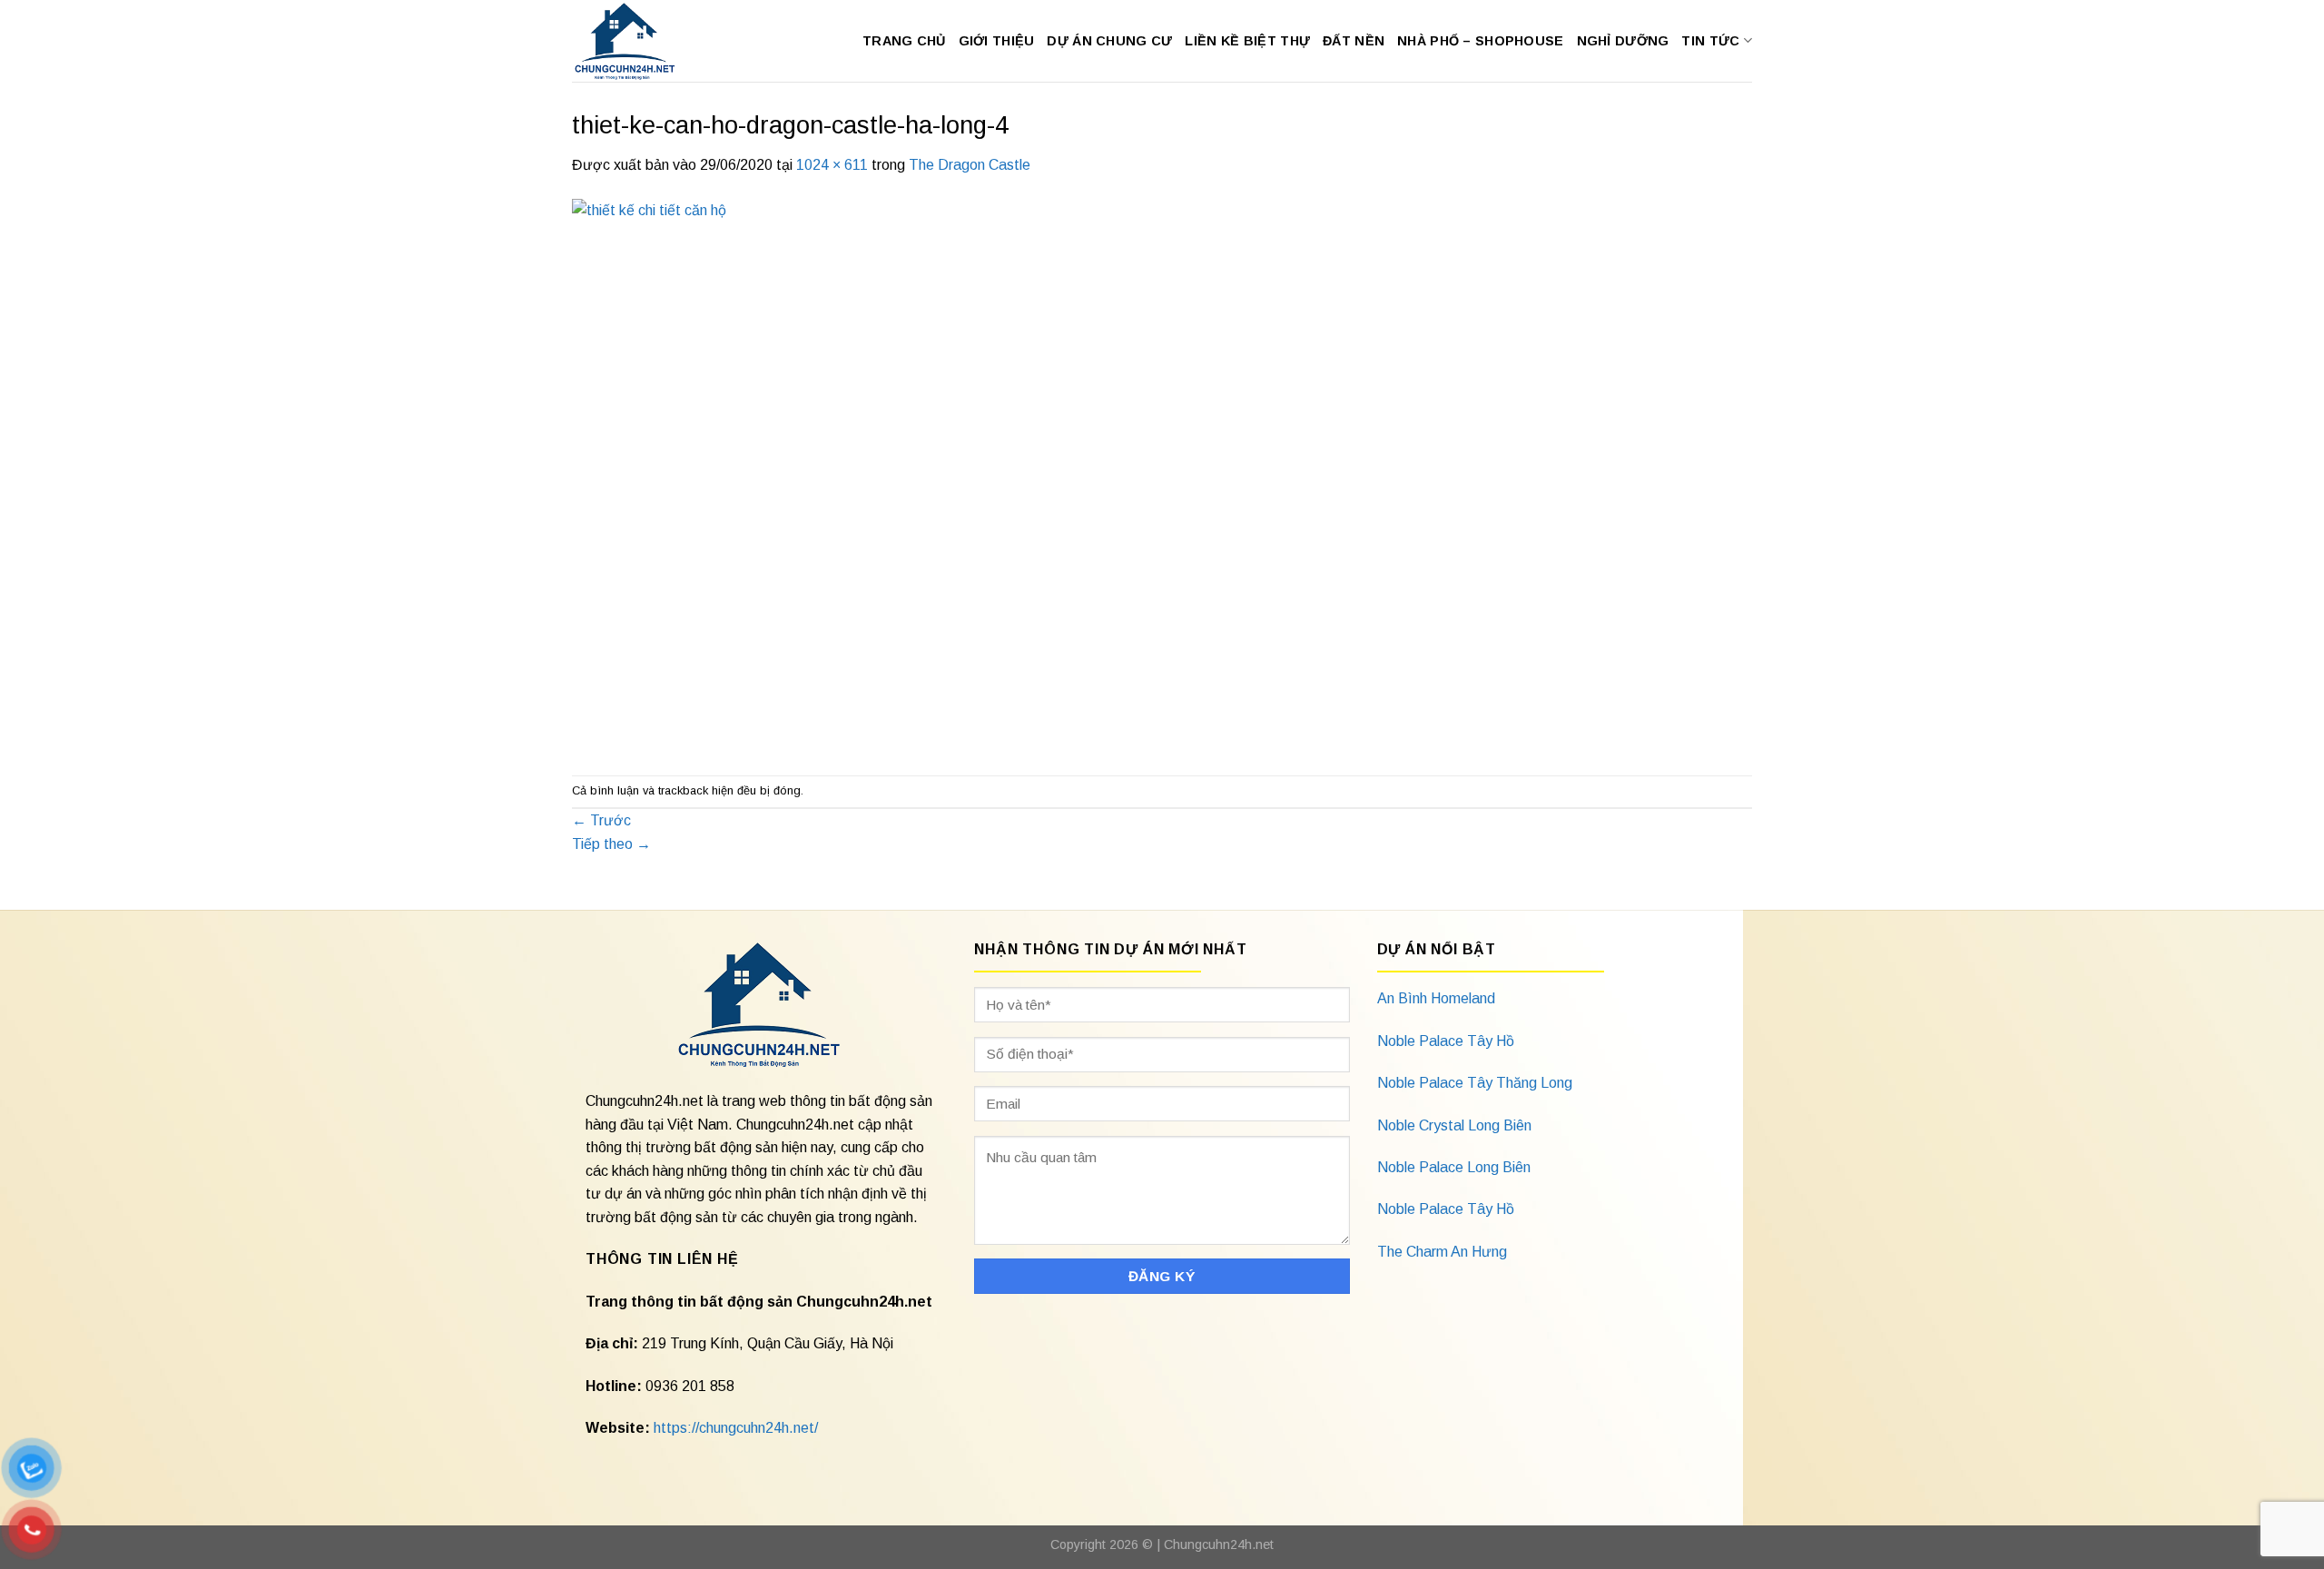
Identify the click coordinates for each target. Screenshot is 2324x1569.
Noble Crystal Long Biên (1454, 1125)
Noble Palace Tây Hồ (1446, 1041)
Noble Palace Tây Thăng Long (1475, 1083)
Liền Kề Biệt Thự (1247, 41)
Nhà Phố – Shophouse (1480, 41)
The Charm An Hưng (1442, 1252)
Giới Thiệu (997, 41)
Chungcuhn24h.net (1219, 1544)
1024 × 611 (832, 165)
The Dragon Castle (970, 165)
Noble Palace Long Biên (1454, 1167)
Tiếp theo (611, 844)
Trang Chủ (904, 41)
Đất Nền (1354, 41)
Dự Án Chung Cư (1109, 41)
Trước (601, 820)
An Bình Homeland (1436, 998)
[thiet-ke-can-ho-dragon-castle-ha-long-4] (1037, 474)
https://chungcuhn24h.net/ (736, 1428)
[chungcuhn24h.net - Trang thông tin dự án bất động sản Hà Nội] (634, 41)
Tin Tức (1710, 41)
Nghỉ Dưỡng (1623, 41)
